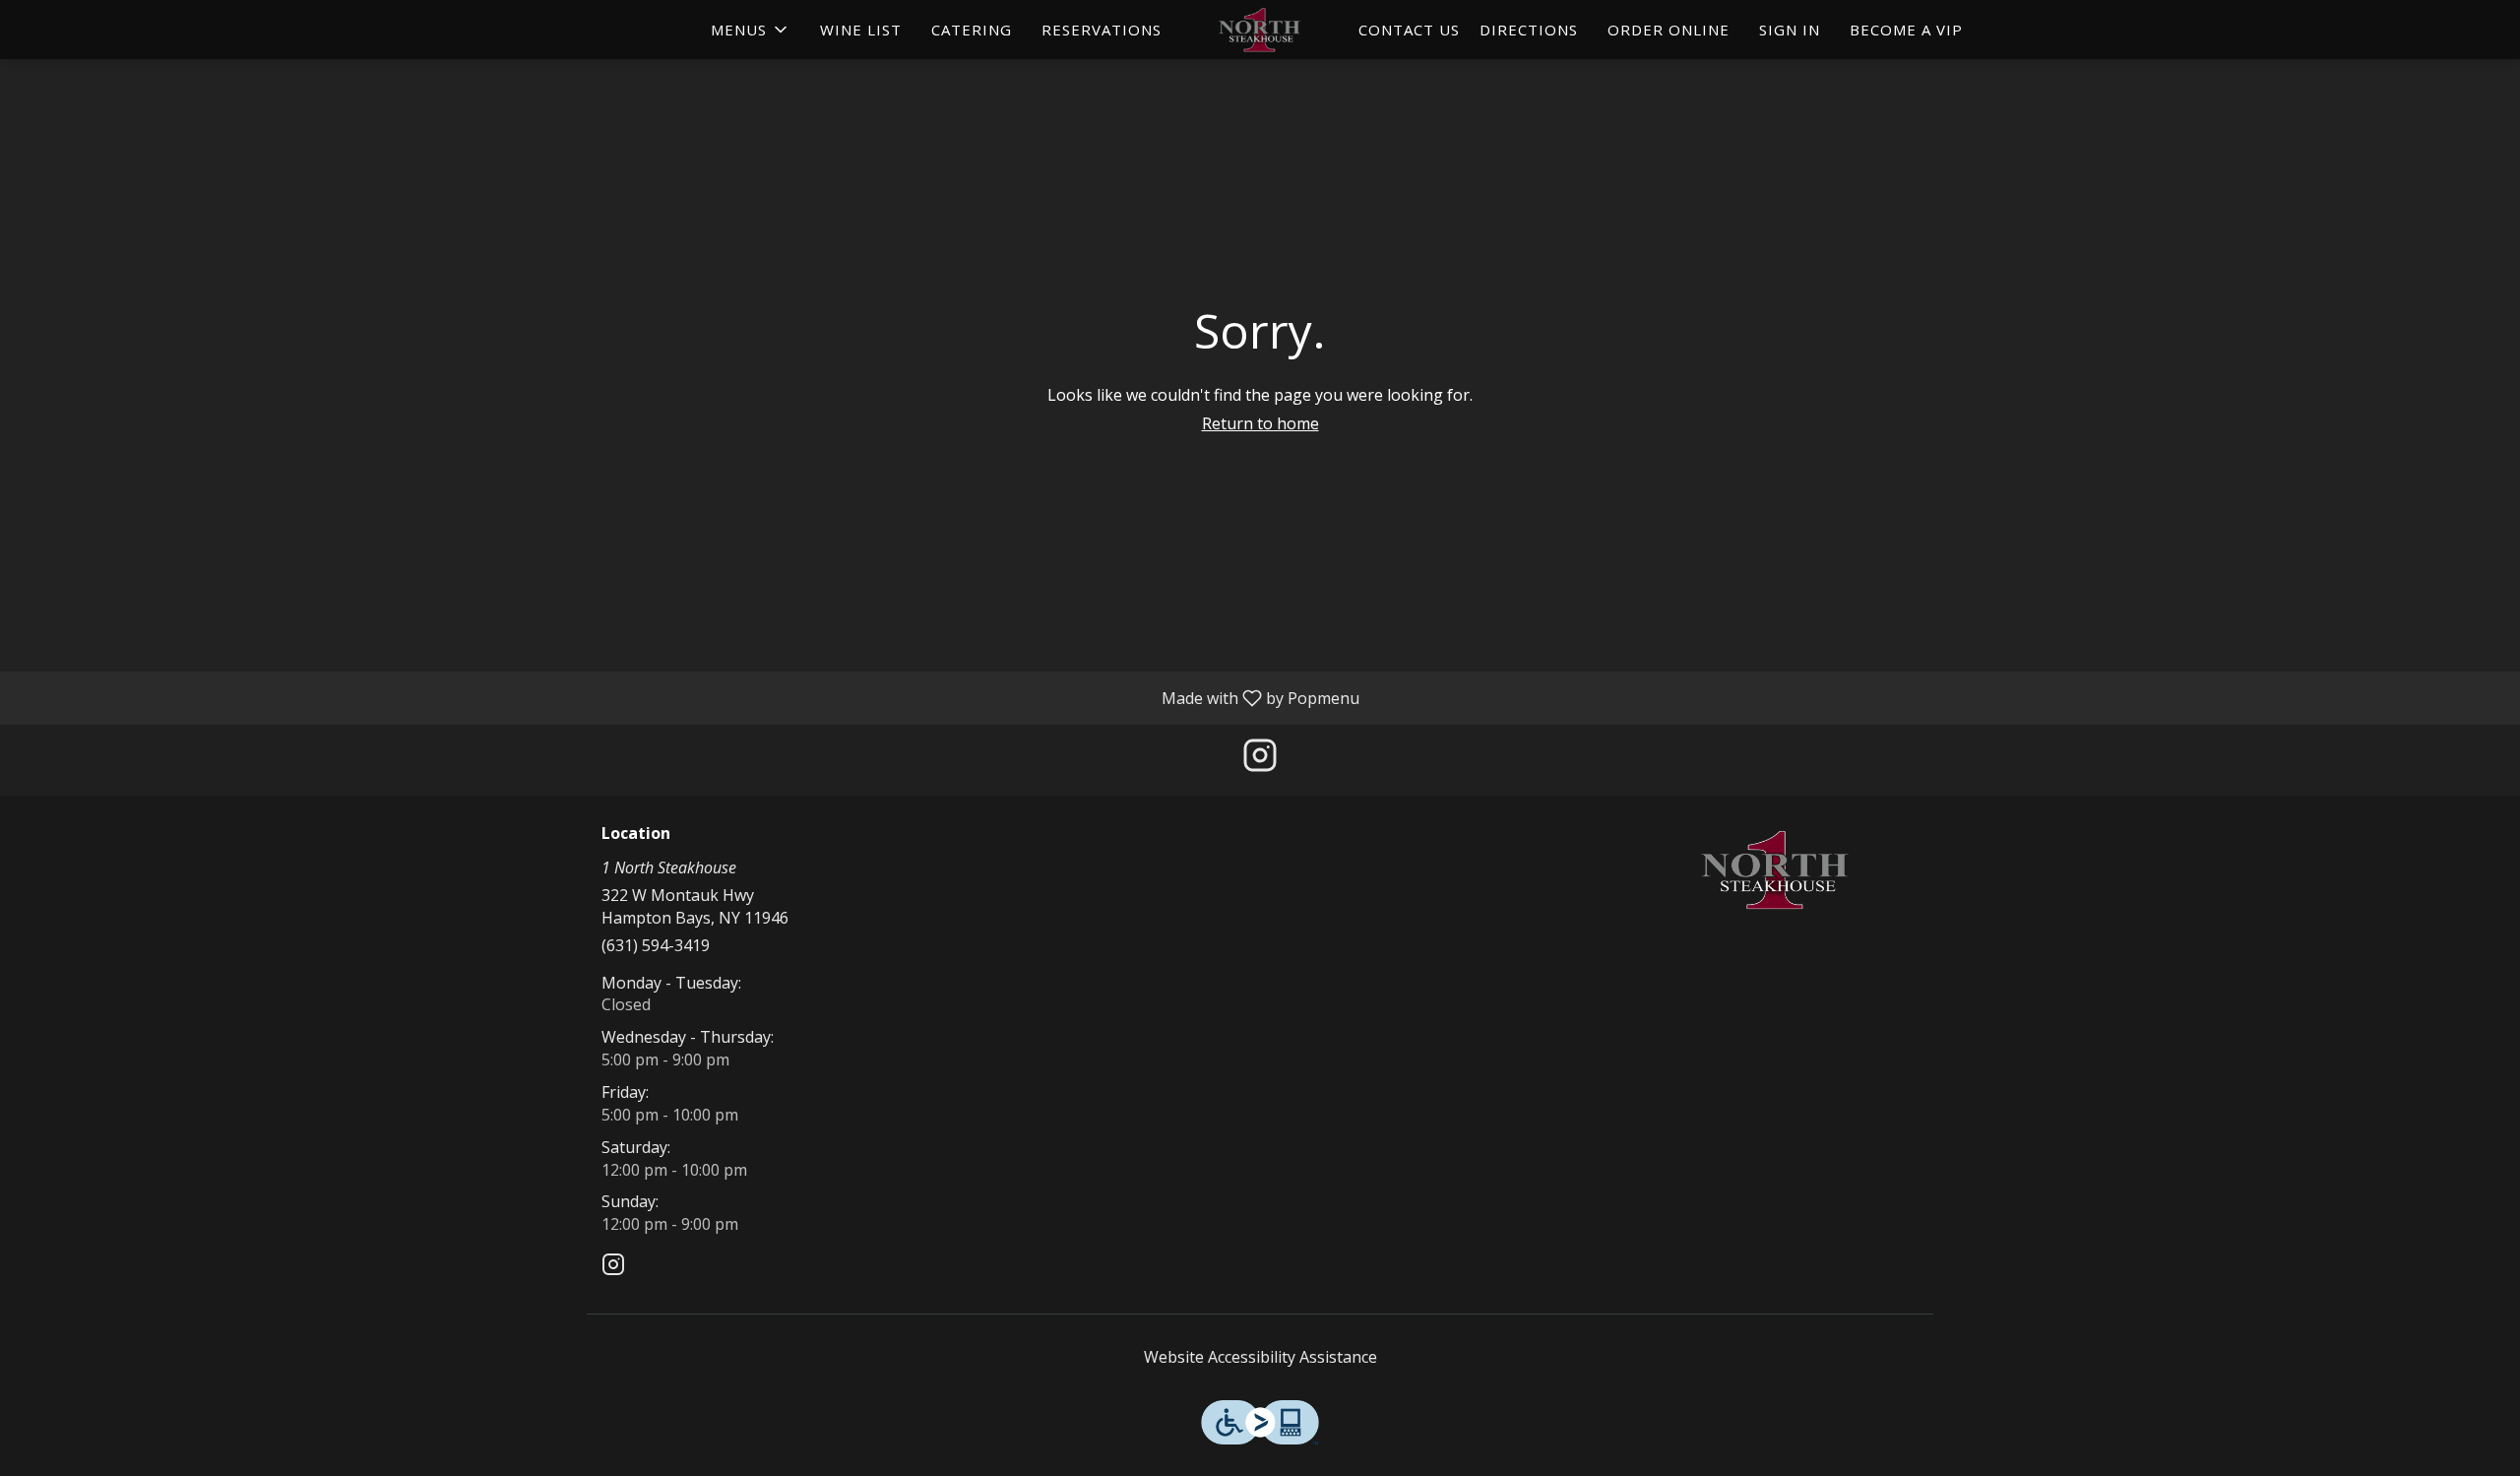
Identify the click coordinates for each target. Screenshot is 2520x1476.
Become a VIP (1906, 30)
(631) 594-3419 (656, 945)
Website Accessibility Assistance (1260, 1357)
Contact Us (1409, 30)
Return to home (1260, 423)
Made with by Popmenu (687, 697)
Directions (1529, 30)
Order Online (1669, 30)
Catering (972, 30)
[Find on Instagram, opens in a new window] (1260, 760)
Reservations (1102, 30)
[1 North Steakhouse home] (1260, 30)
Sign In (1790, 30)
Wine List (861, 30)
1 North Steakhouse (1777, 869)
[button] (751, 30)
